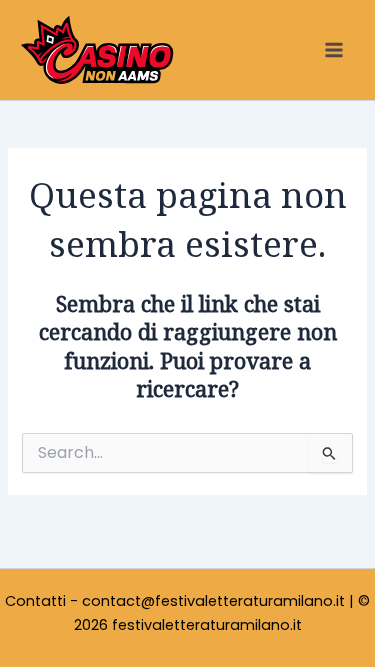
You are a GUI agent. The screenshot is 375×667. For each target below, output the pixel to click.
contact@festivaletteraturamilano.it (213, 601)
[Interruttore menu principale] (334, 50)
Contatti (35, 601)
